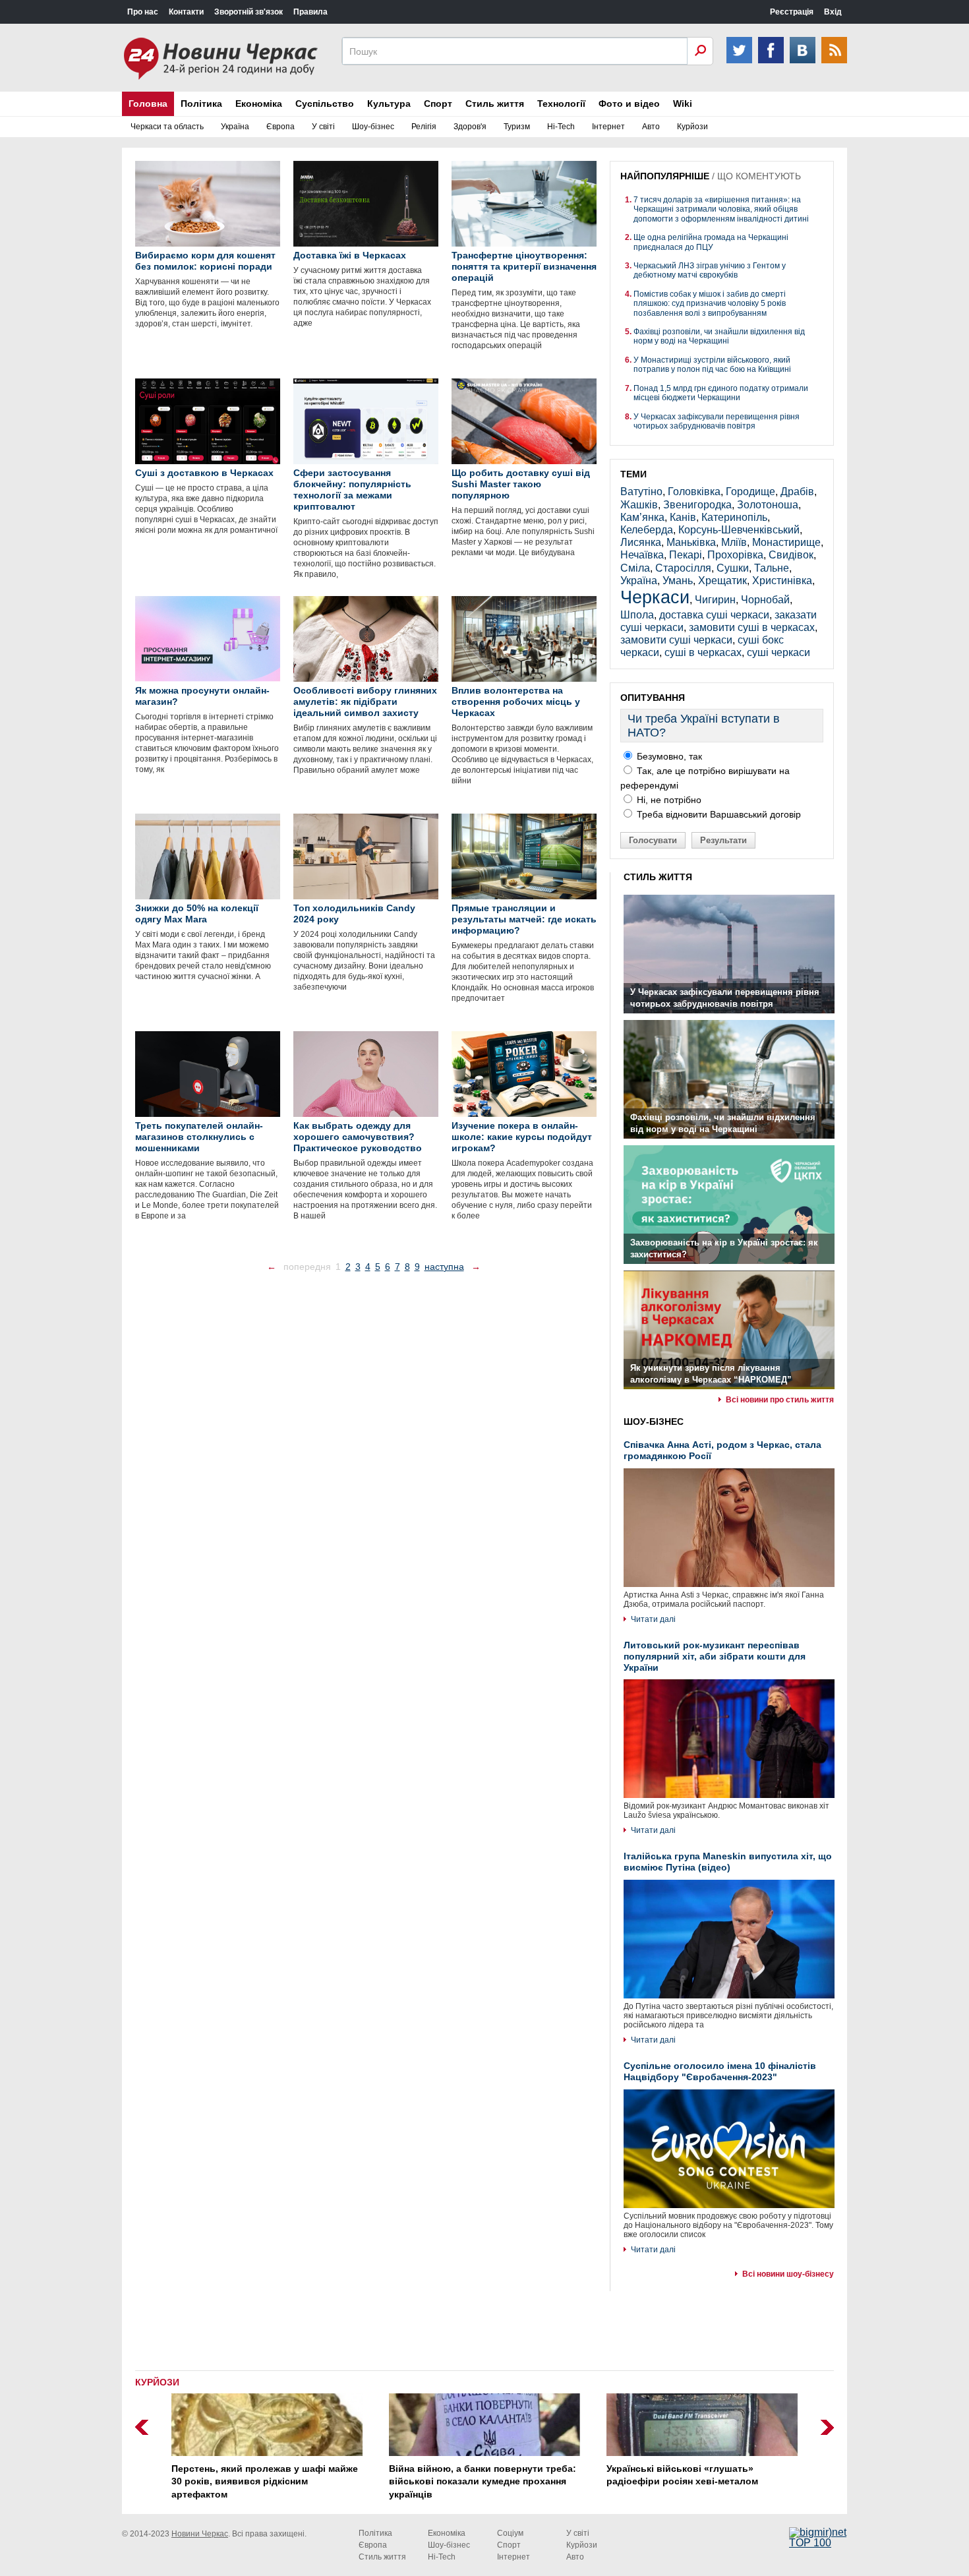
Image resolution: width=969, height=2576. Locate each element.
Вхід (833, 12)
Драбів (797, 492)
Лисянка (641, 542)
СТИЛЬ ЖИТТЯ (658, 877)
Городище (750, 492)
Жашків (639, 505)
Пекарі (686, 555)
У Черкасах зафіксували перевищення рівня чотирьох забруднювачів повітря (717, 421)
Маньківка (691, 542)
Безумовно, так (668, 756)
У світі (323, 127)
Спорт (438, 104)
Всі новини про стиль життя (780, 1400)
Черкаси (655, 597)
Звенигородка (697, 505)
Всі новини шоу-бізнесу (788, 2274)
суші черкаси (778, 652)
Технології (561, 104)
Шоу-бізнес (373, 127)
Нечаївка (642, 555)
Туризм (517, 127)
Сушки (733, 568)
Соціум (510, 2533)
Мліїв (734, 542)
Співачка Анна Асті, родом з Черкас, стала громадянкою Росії (722, 1450)
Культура (389, 104)
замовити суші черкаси (676, 640)
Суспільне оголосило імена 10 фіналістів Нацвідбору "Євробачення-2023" (720, 2071)
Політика (201, 104)
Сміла (635, 568)
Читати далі (653, 1619)
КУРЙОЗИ (157, 2382)
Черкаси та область (167, 127)
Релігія (424, 127)
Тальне (772, 568)
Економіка (259, 104)
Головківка (694, 492)
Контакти (186, 12)
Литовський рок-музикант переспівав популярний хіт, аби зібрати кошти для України (715, 1656)
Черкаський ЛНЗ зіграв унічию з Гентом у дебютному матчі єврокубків (710, 270)
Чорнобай (765, 600)
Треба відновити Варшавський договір (718, 814)
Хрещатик (722, 581)
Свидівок (791, 555)
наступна (444, 1267)
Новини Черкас (200, 2534)
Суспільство (325, 104)
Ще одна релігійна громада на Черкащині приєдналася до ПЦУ (711, 242)
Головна (148, 104)
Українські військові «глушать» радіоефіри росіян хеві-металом (682, 2475)
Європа (280, 127)
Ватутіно (641, 492)
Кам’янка (642, 517)
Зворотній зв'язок (249, 12)
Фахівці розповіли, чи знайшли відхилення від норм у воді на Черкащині (719, 336)
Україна (235, 127)
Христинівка (782, 581)
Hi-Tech (561, 127)
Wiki (683, 104)
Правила (310, 12)
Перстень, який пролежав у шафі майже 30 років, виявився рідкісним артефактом (265, 2481)
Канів (683, 517)
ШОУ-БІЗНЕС (654, 1422)
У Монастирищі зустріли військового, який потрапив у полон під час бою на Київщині (712, 365)
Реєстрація (792, 12)
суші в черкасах (703, 652)
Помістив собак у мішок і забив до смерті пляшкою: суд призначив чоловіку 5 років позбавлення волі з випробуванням (710, 304)
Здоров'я (470, 127)
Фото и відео (629, 104)
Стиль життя (495, 104)
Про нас (143, 12)
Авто (651, 127)
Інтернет (608, 127)
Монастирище (786, 542)
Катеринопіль (734, 517)
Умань (678, 581)
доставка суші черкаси (714, 615)
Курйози (692, 127)
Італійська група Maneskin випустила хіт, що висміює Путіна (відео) (728, 1862)
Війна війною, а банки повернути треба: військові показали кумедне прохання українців (483, 2481)
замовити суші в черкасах (752, 627)
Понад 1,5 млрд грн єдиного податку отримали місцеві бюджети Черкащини (721, 393)
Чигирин (715, 600)
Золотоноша (768, 505)
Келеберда (647, 530)
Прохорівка (735, 555)
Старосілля (683, 568)
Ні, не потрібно (668, 800)
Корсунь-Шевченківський (739, 530)
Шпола (637, 615)
